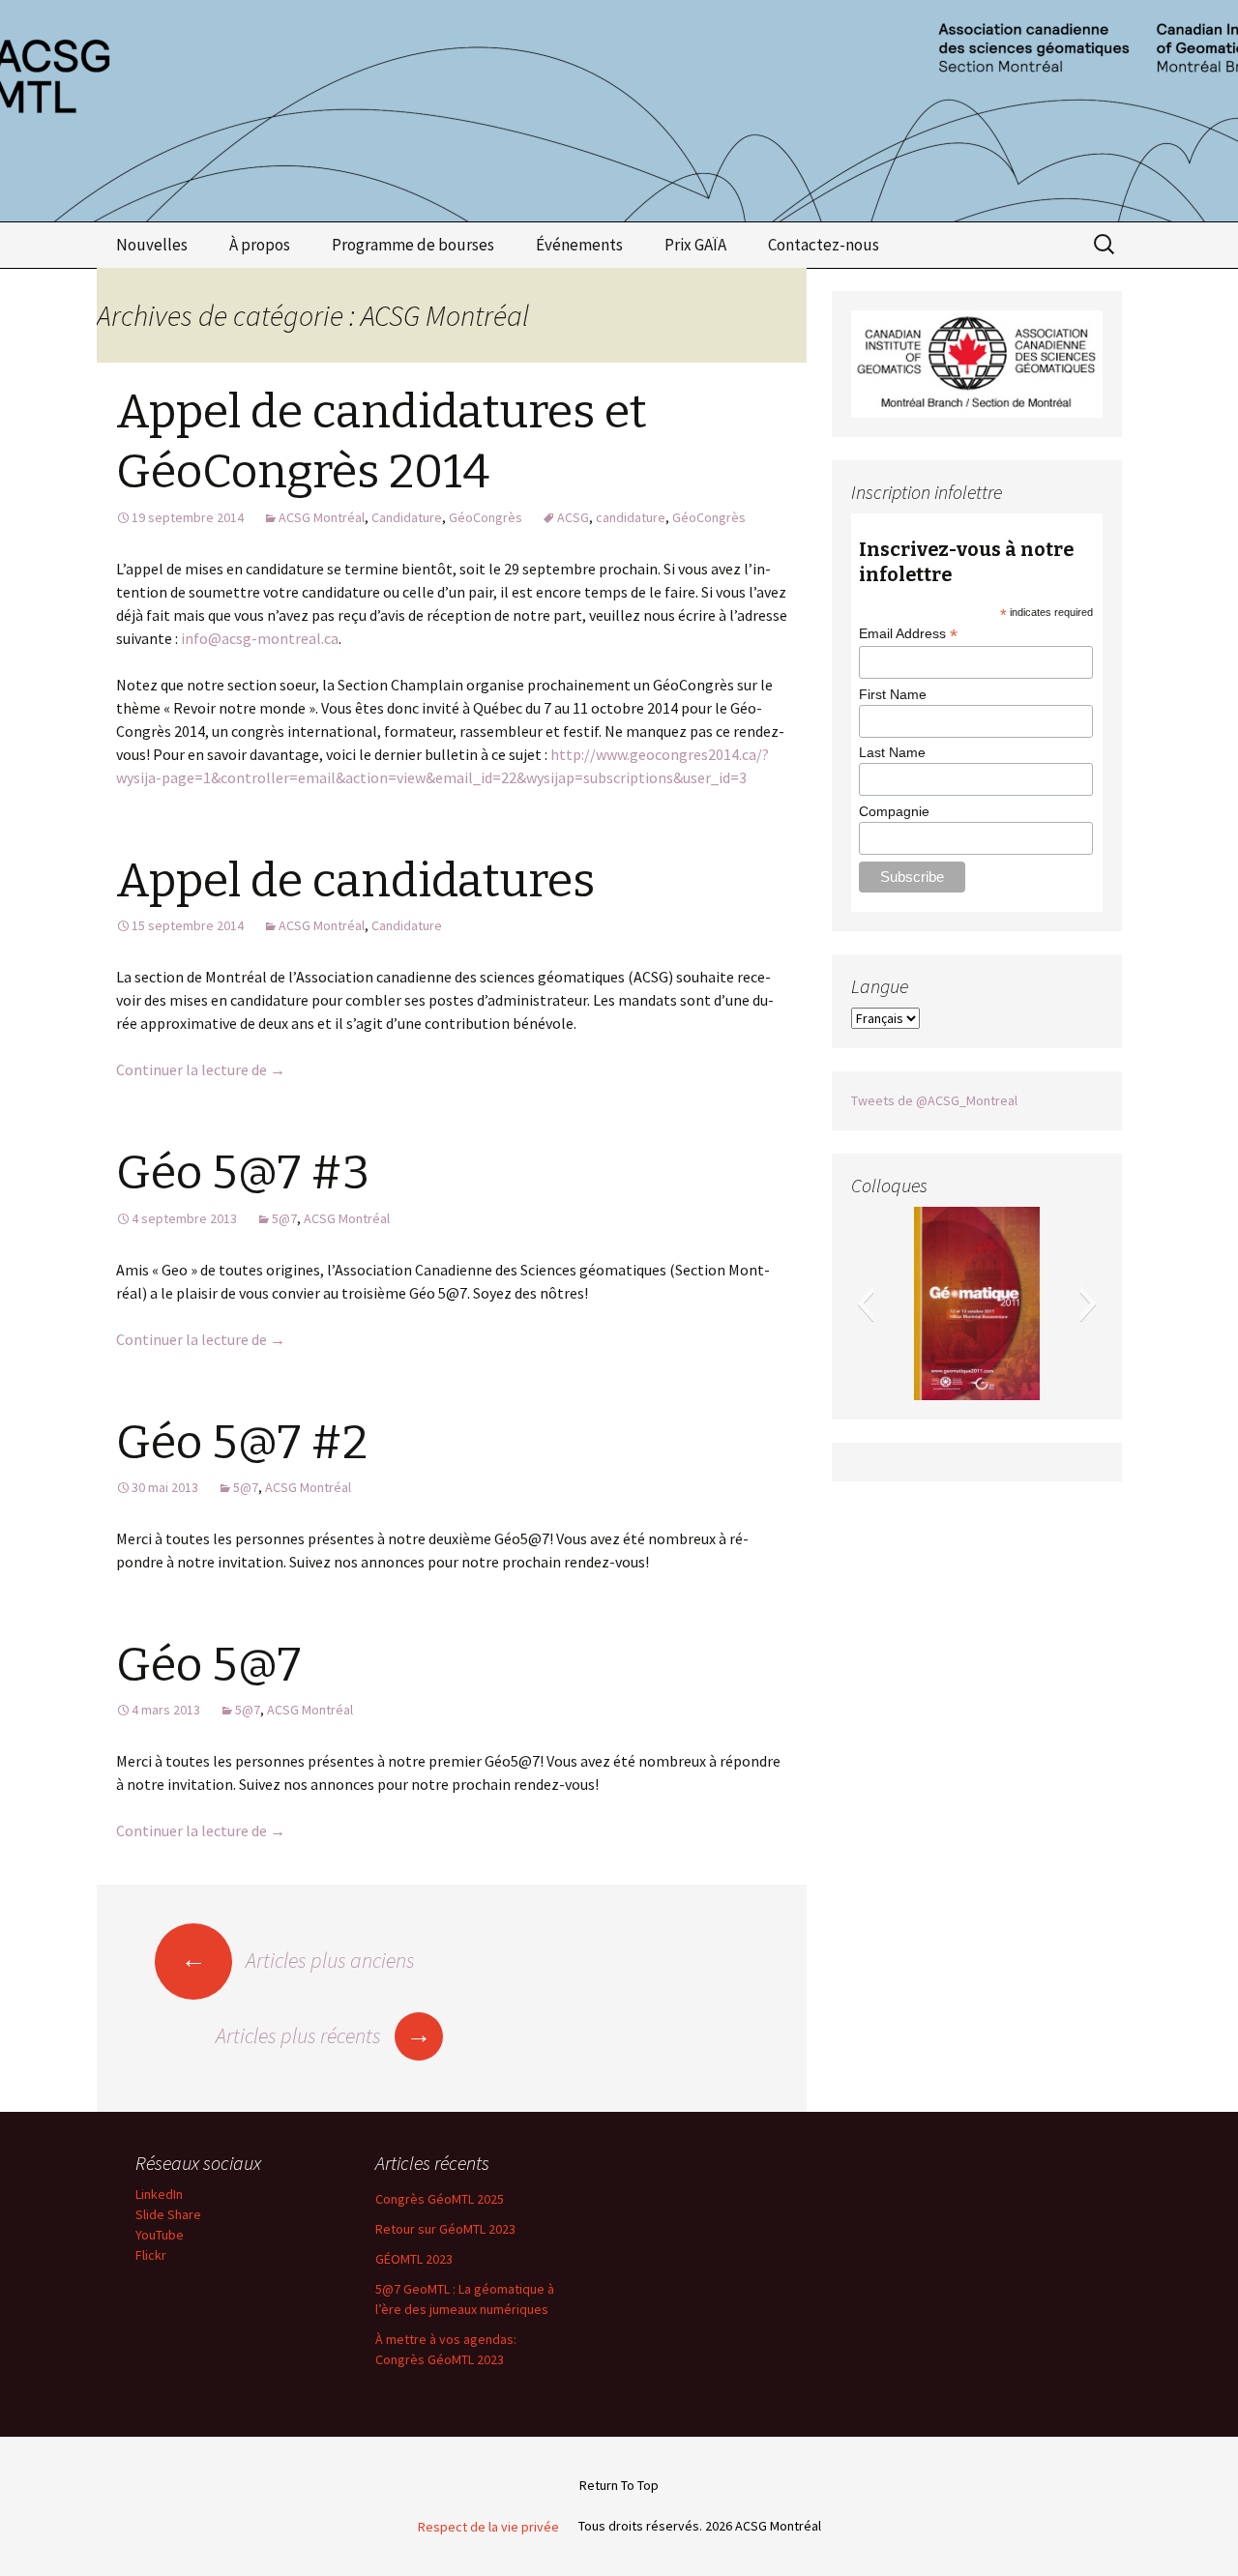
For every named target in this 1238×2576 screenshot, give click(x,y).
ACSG (573, 517)
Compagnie (894, 811)
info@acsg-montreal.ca (260, 638)
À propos (260, 245)
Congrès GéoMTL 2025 (440, 2199)
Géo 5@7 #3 (243, 1173)
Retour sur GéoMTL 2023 (445, 2229)
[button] (865, 1303)
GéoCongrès (486, 517)
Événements (579, 245)
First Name (893, 694)
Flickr (151, 2255)
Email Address (908, 634)
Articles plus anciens (298, 1960)
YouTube (160, 2235)
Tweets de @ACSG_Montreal (934, 1100)
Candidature (407, 517)
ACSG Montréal (322, 517)
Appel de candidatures (355, 881)
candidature (631, 517)
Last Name (892, 752)
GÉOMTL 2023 (414, 2259)
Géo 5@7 (208, 1665)
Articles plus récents (324, 2035)
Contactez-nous (824, 245)
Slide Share (168, 2214)
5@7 (284, 1218)
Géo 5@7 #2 (242, 1443)
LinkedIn (159, 2194)
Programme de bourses (413, 245)
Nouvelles (152, 245)
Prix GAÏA (695, 245)
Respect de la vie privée (488, 2527)
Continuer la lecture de (201, 1069)
